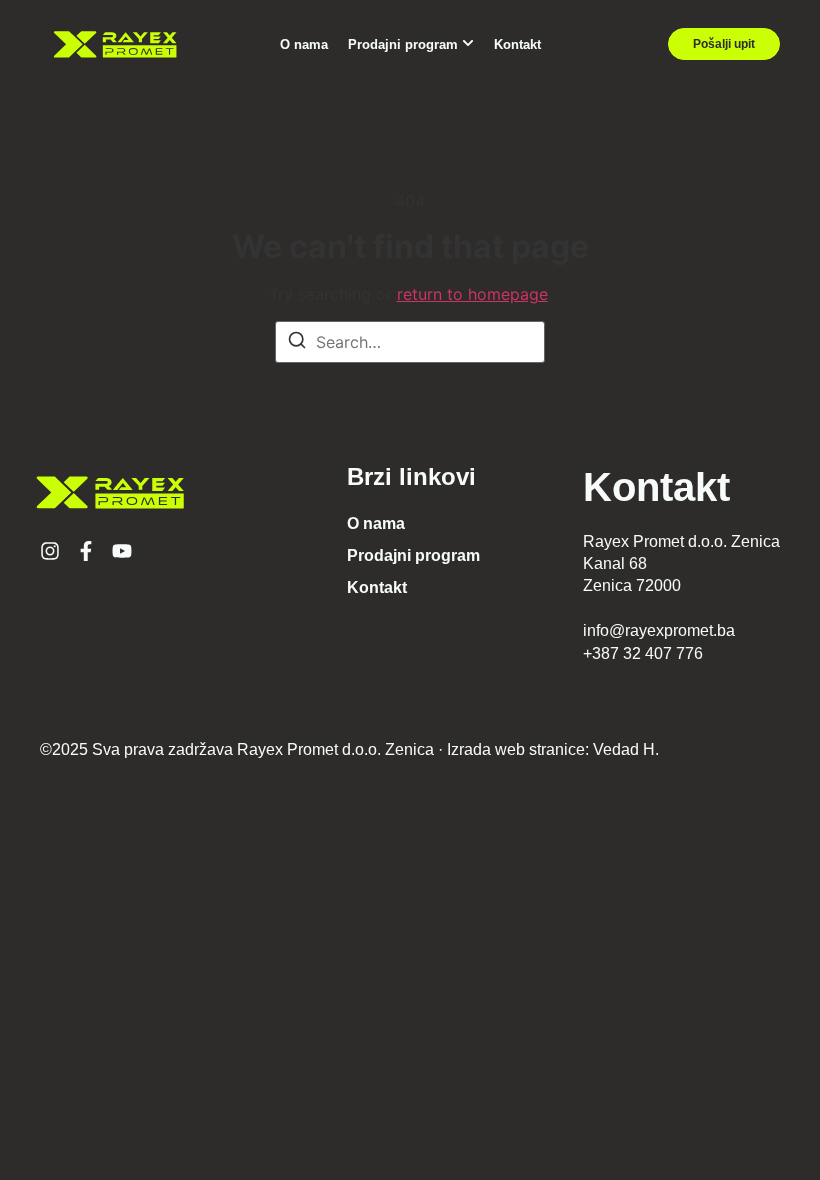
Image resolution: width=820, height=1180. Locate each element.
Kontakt (517, 44)
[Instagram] (50, 551)
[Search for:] (410, 342)
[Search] (297, 343)
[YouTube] (122, 551)
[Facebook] (86, 551)
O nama (304, 44)
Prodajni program (403, 44)
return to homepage (472, 294)
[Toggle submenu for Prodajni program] (466, 44)
